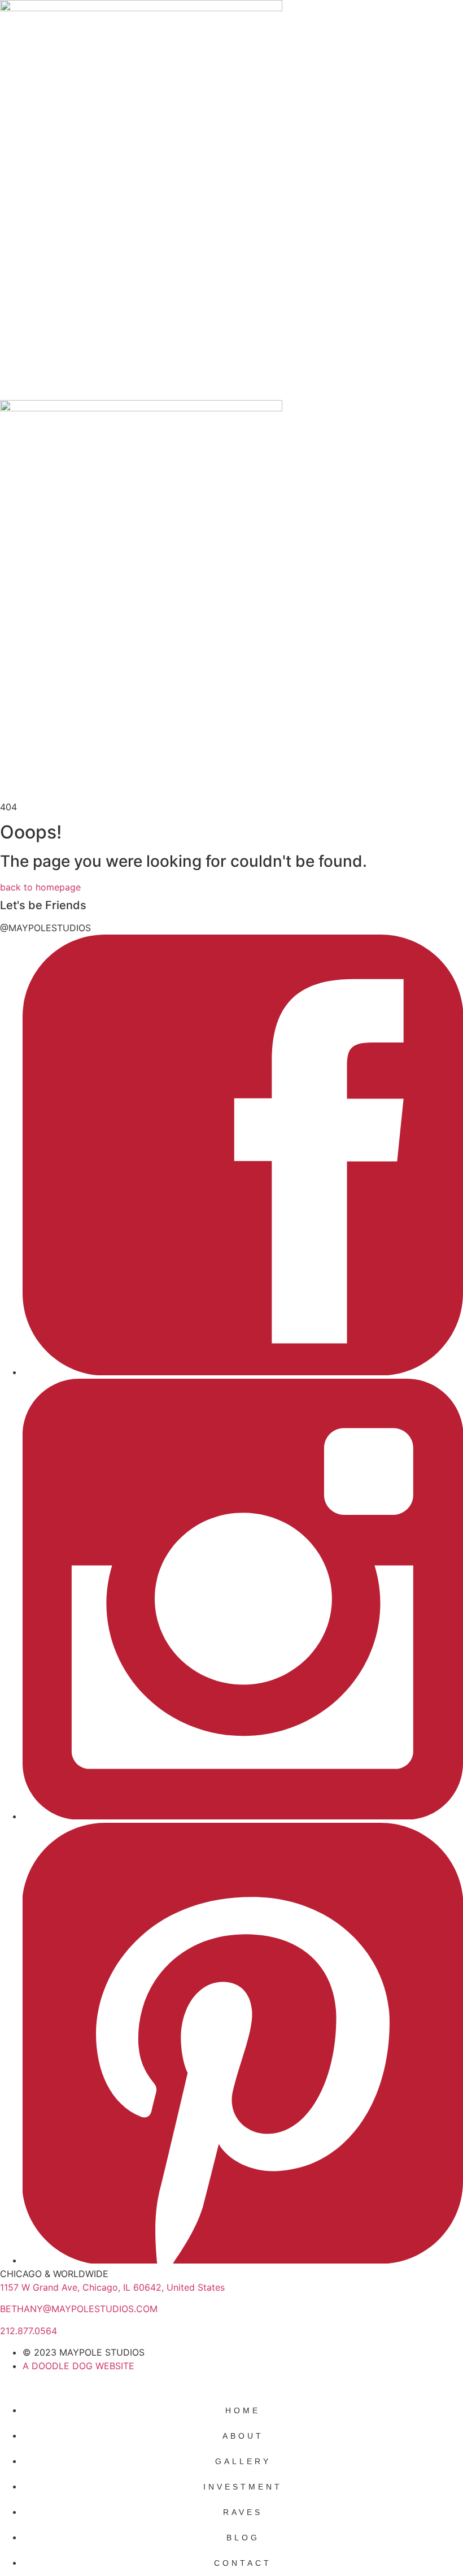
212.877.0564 (29, 2331)
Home (243, 2410)
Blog (243, 2538)
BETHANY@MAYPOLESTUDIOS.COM (79, 2309)
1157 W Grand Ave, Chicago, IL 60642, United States (112, 2287)
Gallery (243, 2461)
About (243, 2436)
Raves (243, 2512)
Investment (243, 2487)
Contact (243, 2563)
